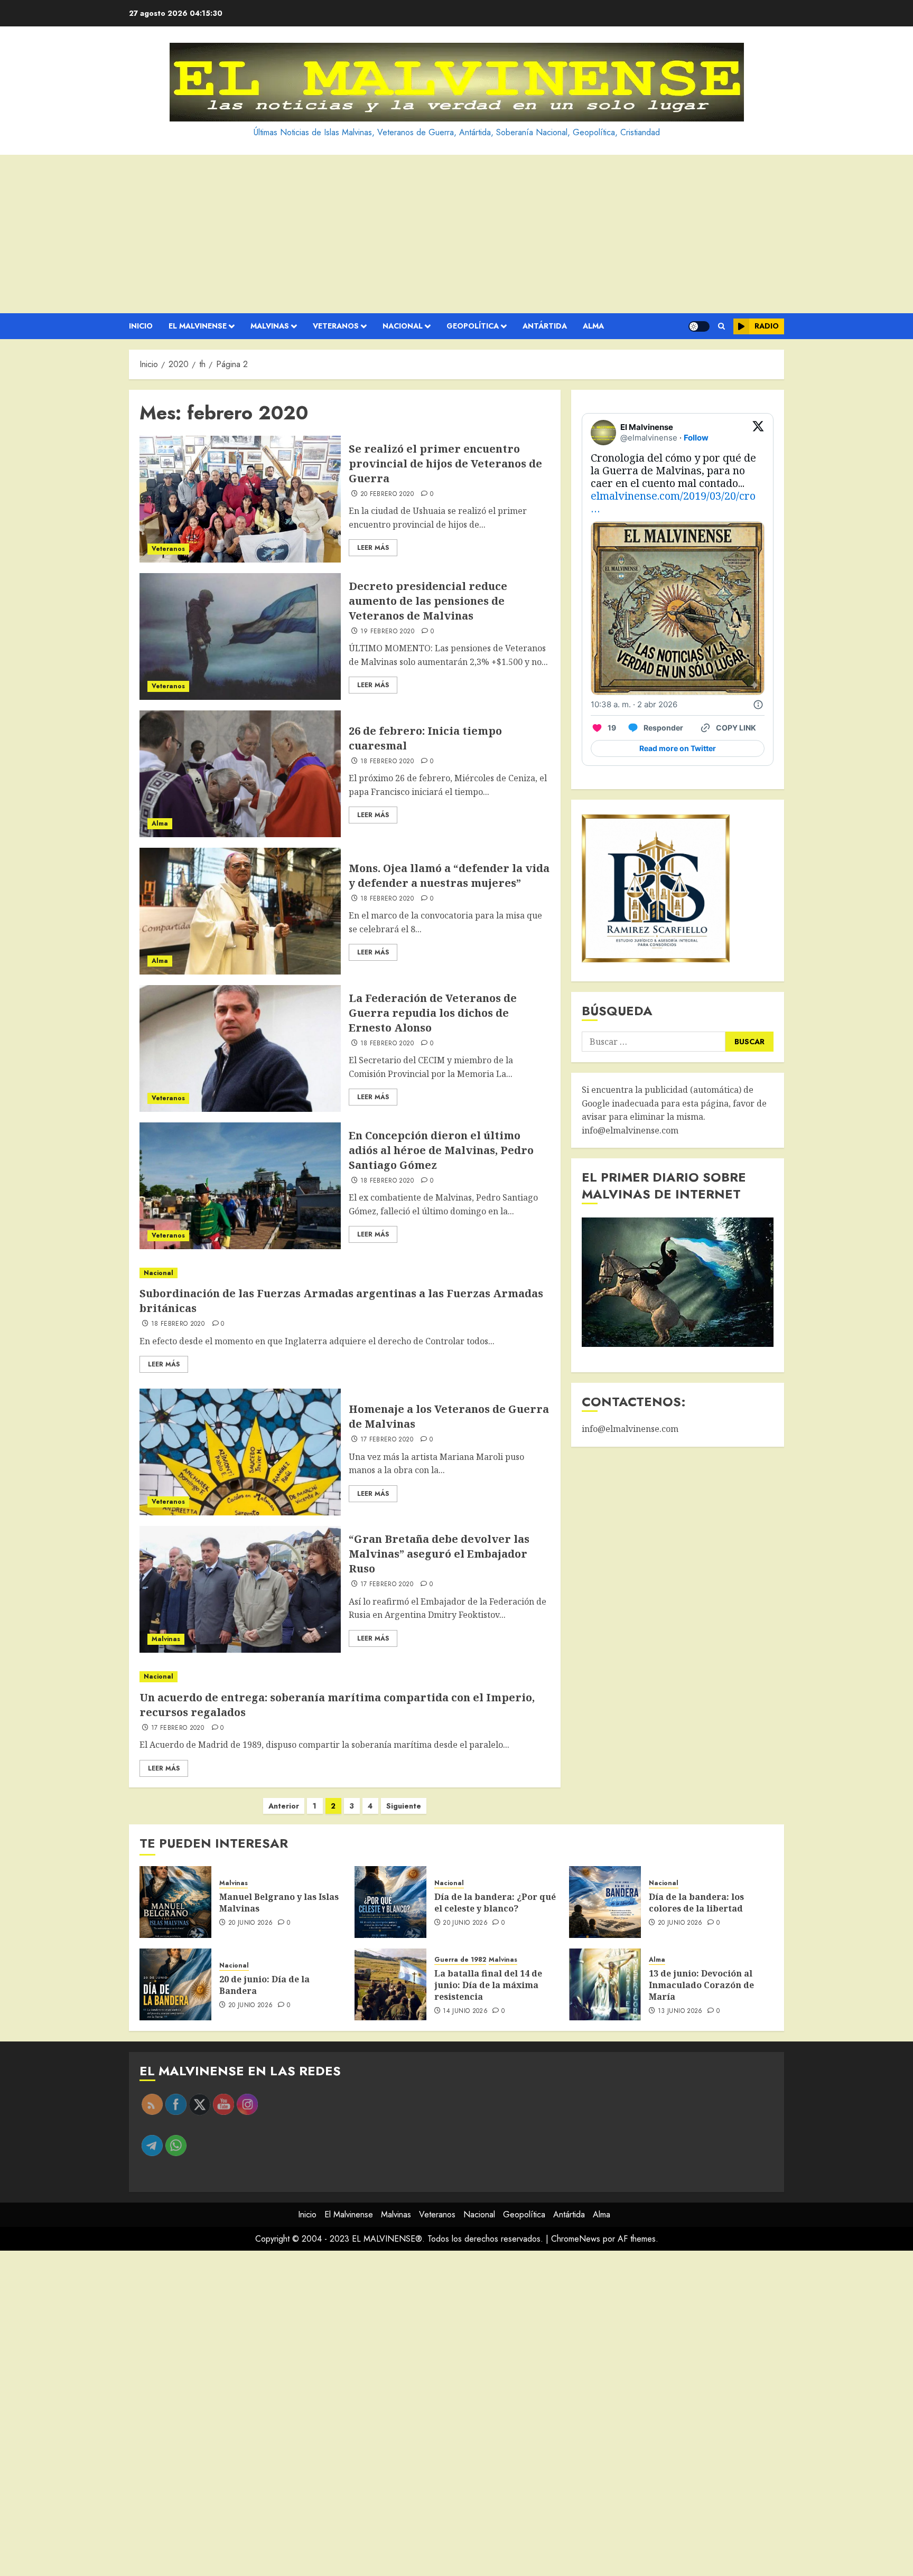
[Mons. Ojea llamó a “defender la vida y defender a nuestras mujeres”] (240, 911)
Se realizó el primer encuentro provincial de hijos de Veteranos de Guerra (445, 463)
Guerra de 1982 (460, 1960)
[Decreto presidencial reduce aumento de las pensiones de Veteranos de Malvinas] (240, 636)
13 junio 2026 (680, 2011)
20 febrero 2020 (387, 494)
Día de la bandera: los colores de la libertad (696, 1903)
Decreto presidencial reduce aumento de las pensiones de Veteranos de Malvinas (428, 601)
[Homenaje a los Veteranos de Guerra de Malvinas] (240, 1452)
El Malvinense (198, 326)
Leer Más (373, 548)
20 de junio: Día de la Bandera (264, 1985)
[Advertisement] (456, 234)
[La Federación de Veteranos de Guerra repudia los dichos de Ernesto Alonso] (240, 1048)
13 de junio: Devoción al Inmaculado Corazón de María (701, 1985)
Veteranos (336, 326)
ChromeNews (576, 2239)
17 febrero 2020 (387, 1440)
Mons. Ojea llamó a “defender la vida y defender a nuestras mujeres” (449, 875)
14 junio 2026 (465, 2011)
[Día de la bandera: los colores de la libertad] (605, 1902)
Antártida (545, 326)
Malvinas (270, 326)
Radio (767, 326)
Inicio (141, 326)
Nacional (403, 326)
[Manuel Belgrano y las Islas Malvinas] (175, 1902)
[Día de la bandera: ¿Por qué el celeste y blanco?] (390, 1902)
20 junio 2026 (251, 1923)
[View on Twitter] (758, 433)
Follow (696, 438)
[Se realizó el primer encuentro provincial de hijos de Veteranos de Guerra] (240, 499)
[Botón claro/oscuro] (699, 326)
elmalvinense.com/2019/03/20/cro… (673, 502)
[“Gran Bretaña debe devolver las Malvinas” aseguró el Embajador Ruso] (240, 1589)
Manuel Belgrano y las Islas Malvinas (279, 1903)
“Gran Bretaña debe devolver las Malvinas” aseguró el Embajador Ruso (439, 1554)
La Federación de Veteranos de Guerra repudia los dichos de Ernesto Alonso (433, 1013)
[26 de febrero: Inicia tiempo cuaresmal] (240, 774)
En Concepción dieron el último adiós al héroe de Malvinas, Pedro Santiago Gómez (441, 1150)
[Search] (721, 326)
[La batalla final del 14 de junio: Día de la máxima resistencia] (390, 1984)
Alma (593, 326)
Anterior (284, 1806)
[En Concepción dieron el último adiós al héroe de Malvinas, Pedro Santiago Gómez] (240, 1186)
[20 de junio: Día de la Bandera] (175, 1984)
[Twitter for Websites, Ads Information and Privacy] (758, 705)
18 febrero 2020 (387, 762)
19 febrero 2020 (387, 632)
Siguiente (404, 1806)
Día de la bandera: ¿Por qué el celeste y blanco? (495, 1903)
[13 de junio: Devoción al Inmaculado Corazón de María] (605, 1984)
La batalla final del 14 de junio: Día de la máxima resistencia (488, 1985)
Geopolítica (473, 326)
